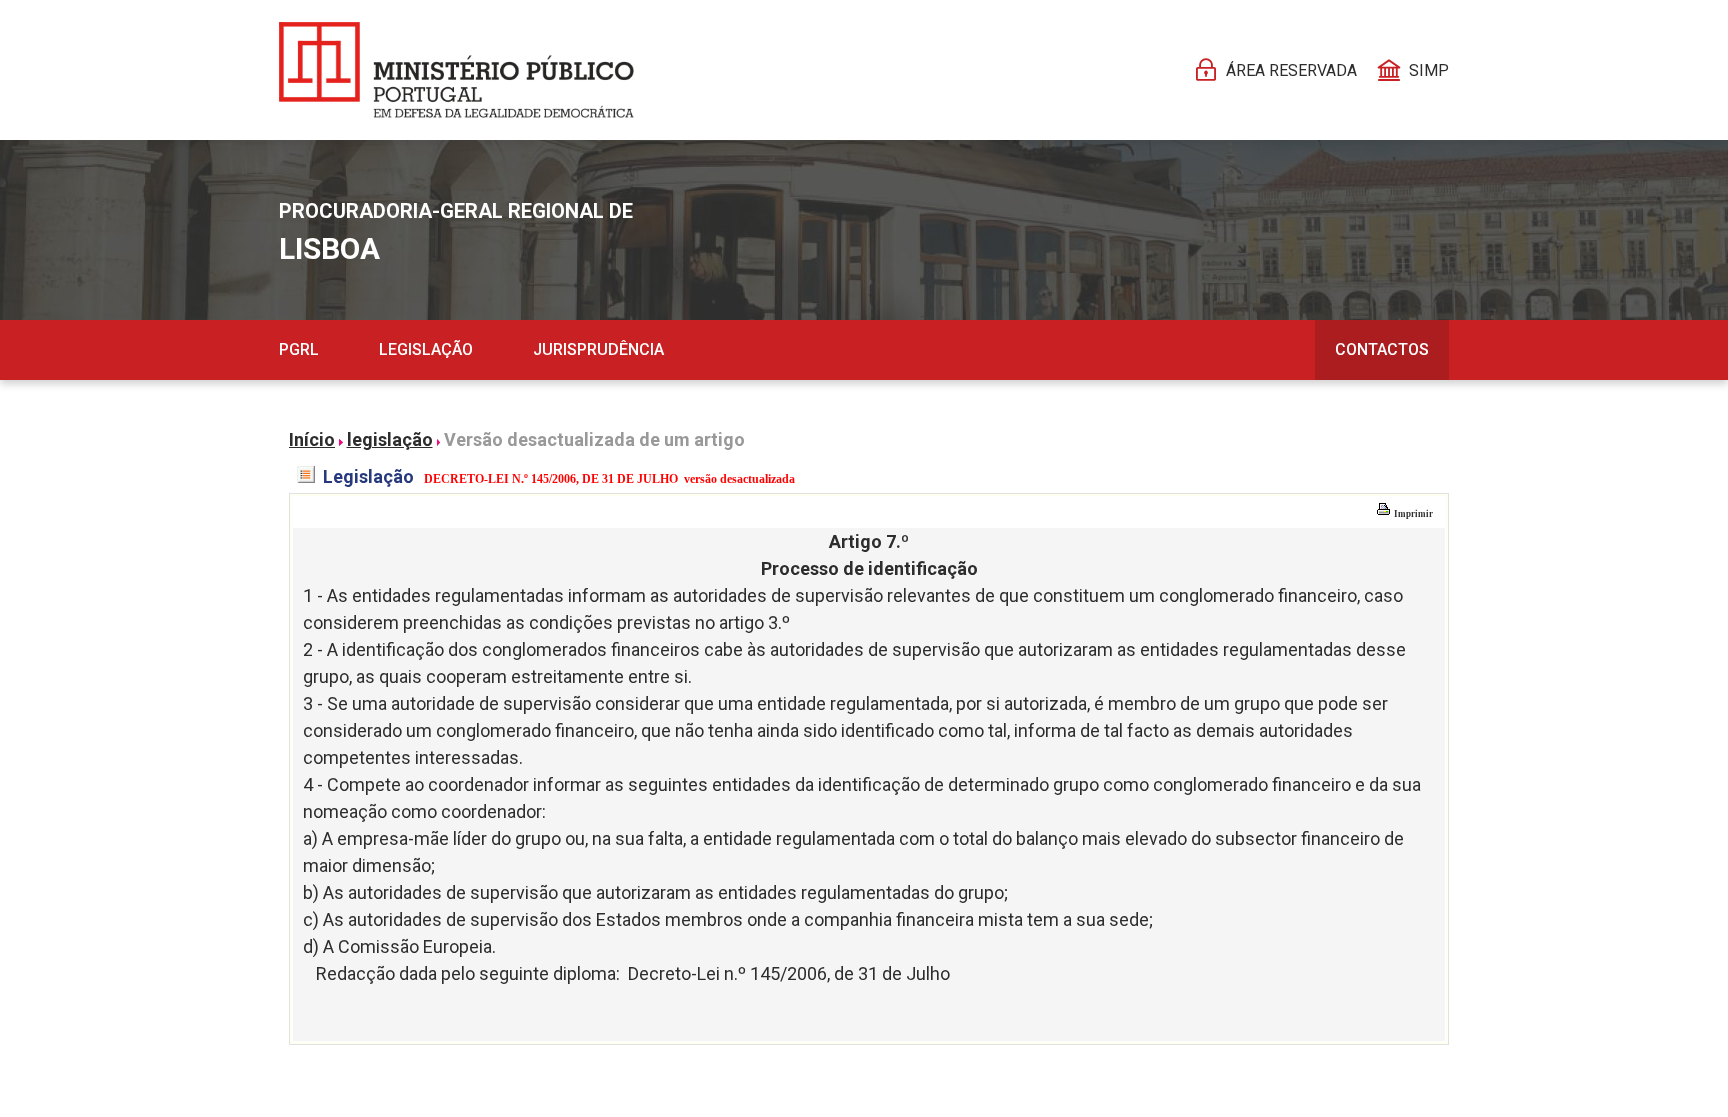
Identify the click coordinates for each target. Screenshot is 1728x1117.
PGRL (299, 349)
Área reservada (1291, 70)
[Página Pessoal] (456, 70)
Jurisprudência (598, 349)
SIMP (1429, 70)
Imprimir (1412, 514)
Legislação (426, 349)
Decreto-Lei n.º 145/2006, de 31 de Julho (789, 973)
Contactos (1382, 349)
